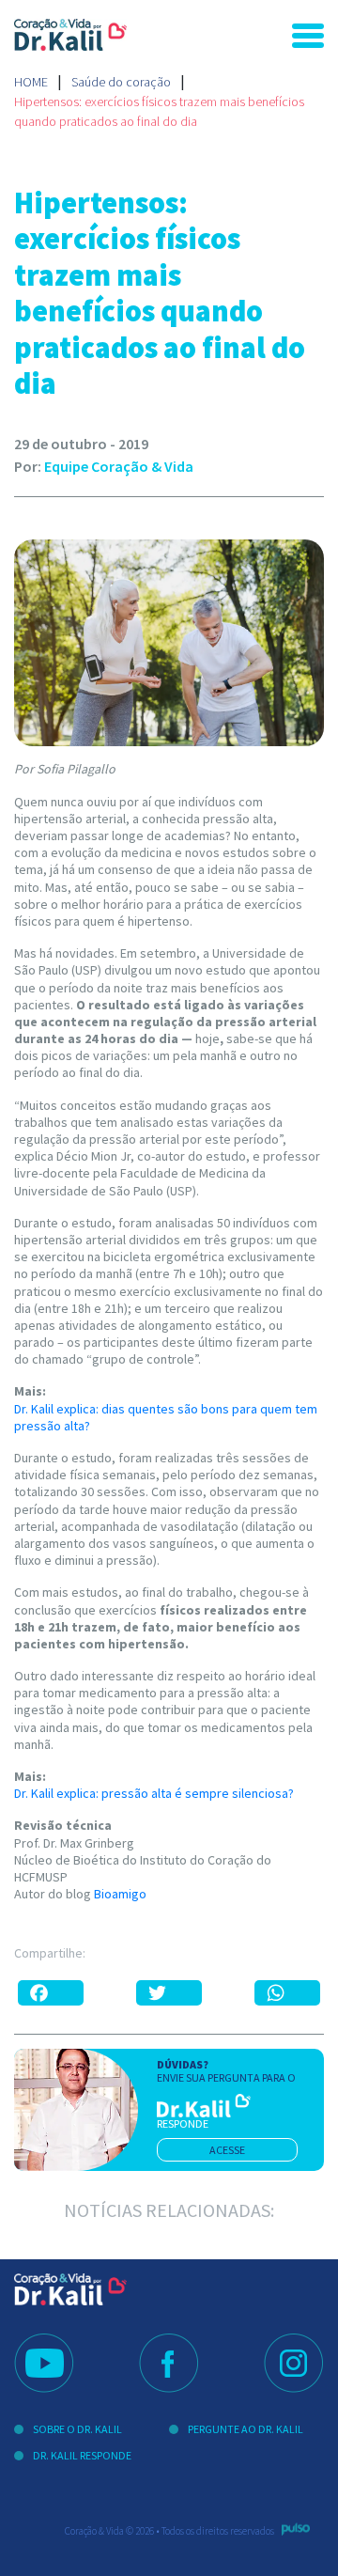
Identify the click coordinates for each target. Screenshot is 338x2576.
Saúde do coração (121, 82)
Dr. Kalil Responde (82, 2455)
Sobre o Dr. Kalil (77, 2429)
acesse (227, 2150)
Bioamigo (120, 1894)
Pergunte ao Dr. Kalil (246, 2429)
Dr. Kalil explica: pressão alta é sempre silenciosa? (154, 1793)
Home (31, 82)
